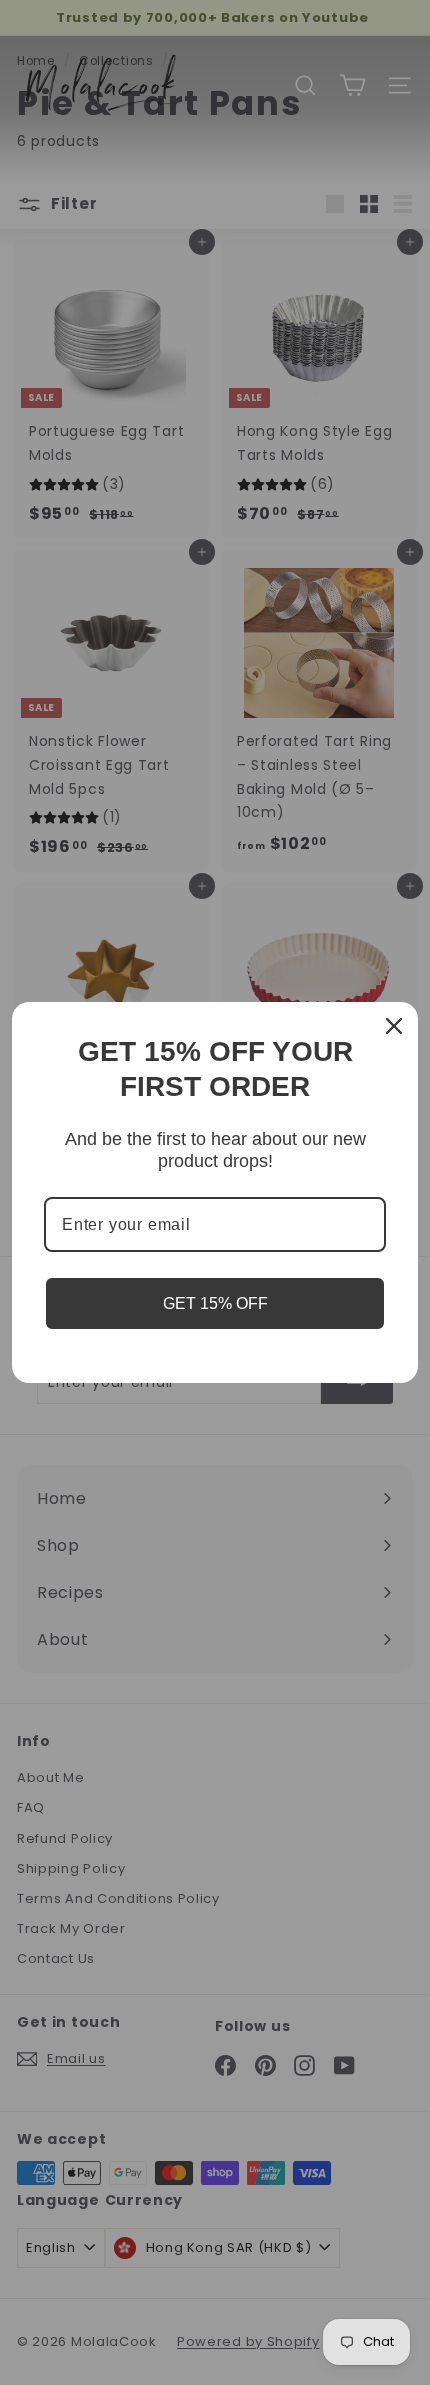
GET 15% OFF (215, 1303)
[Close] (394, 1026)
